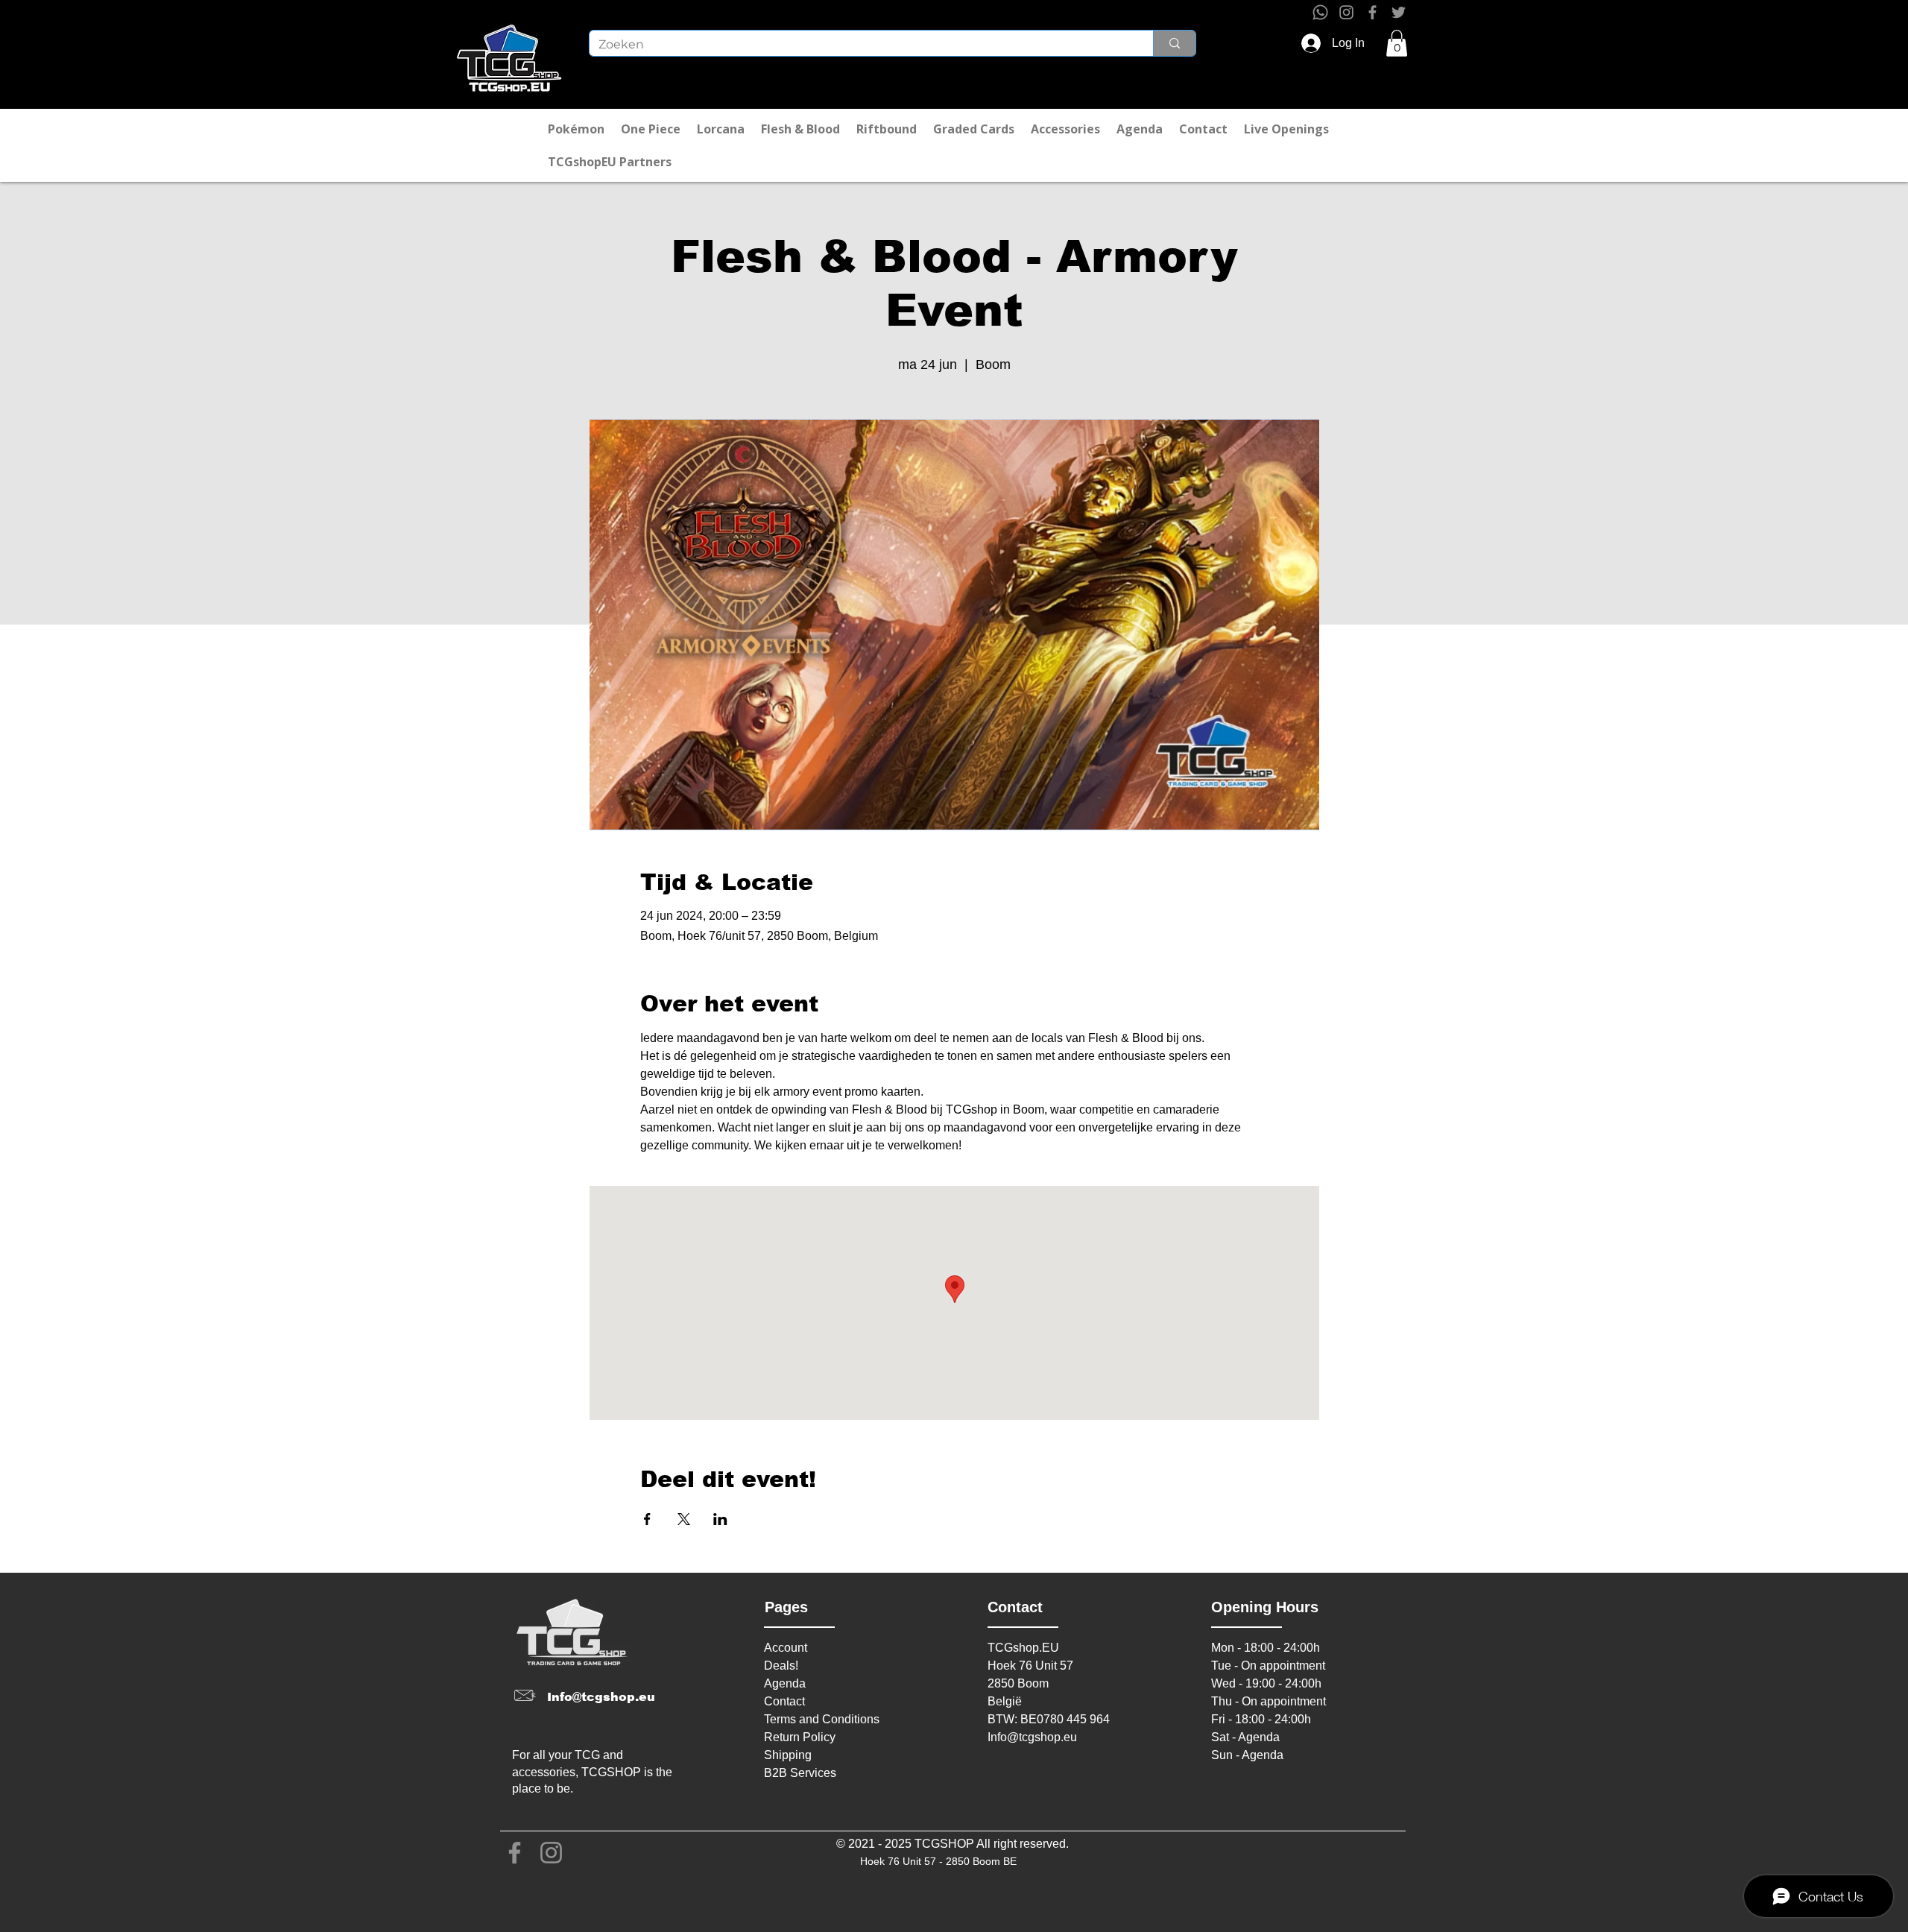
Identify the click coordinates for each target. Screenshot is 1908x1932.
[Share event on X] (684, 1519)
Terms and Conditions (822, 1719)
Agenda (785, 1683)
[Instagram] (1346, 12)
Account (786, 1648)
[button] (1397, 43)
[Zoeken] (1174, 43)
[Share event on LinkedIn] (720, 1519)
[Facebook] (1372, 12)
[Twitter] (1399, 12)
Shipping (788, 1755)
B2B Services (800, 1773)
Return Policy (800, 1737)
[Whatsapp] (1320, 12)
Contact (784, 1701)
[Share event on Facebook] (647, 1519)
